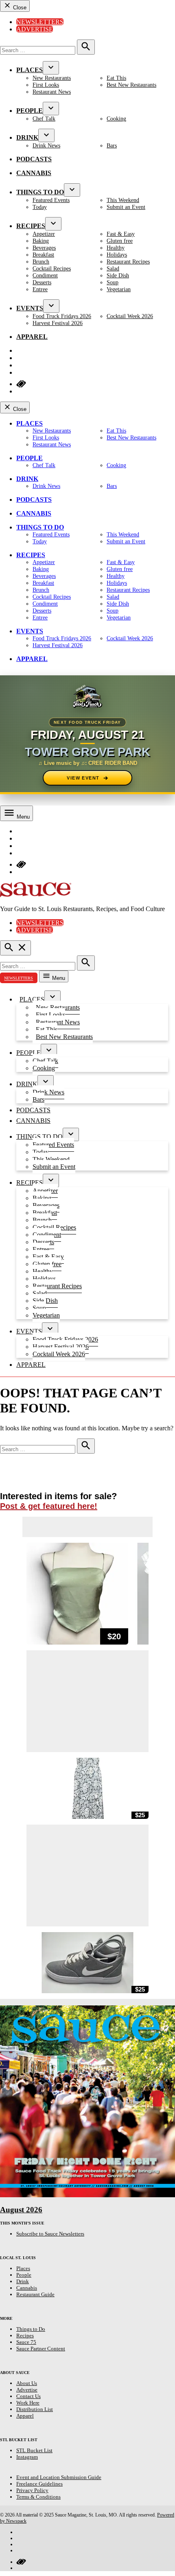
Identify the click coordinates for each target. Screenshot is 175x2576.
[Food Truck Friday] (87, 697)
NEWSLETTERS (19, 978)
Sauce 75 (26, 2342)
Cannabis (34, 173)
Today (40, 207)
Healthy (116, 248)
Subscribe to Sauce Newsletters (50, 2234)
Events (30, 308)
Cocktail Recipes (52, 268)
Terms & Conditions (38, 2497)
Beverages (44, 248)
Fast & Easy (121, 234)
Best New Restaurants (131, 85)
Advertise (35, 29)
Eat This (116, 78)
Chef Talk (44, 119)
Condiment (45, 275)
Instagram (27, 2457)
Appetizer (44, 234)
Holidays (117, 255)
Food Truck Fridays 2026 (62, 316)
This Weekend (123, 200)
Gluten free (120, 241)
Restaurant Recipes (128, 261)
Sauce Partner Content (41, 2349)
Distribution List (35, 2409)
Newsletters (40, 22)
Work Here (28, 2403)
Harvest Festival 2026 (58, 323)
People (30, 111)
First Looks (46, 85)
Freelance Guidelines (39, 2484)
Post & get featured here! (49, 1506)
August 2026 (21, 2210)
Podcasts (34, 159)
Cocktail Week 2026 (130, 316)
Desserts (42, 282)
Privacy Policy (32, 2490)
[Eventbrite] (21, 2562)
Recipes (31, 226)
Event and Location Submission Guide (59, 2477)
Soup (113, 282)
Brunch (41, 261)
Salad (113, 268)
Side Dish (118, 275)
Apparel (32, 337)
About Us (27, 2383)
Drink (27, 137)
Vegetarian (119, 289)
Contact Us (28, 2396)
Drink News (46, 145)
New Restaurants (52, 78)
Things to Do (40, 192)
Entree (40, 289)
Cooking (116, 119)
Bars (112, 145)
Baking (41, 241)
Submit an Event (126, 207)
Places (30, 70)
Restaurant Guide (35, 2294)
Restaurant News (52, 92)
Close (19, 8)
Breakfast (43, 255)
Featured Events (51, 200)
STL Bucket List (34, 2450)
